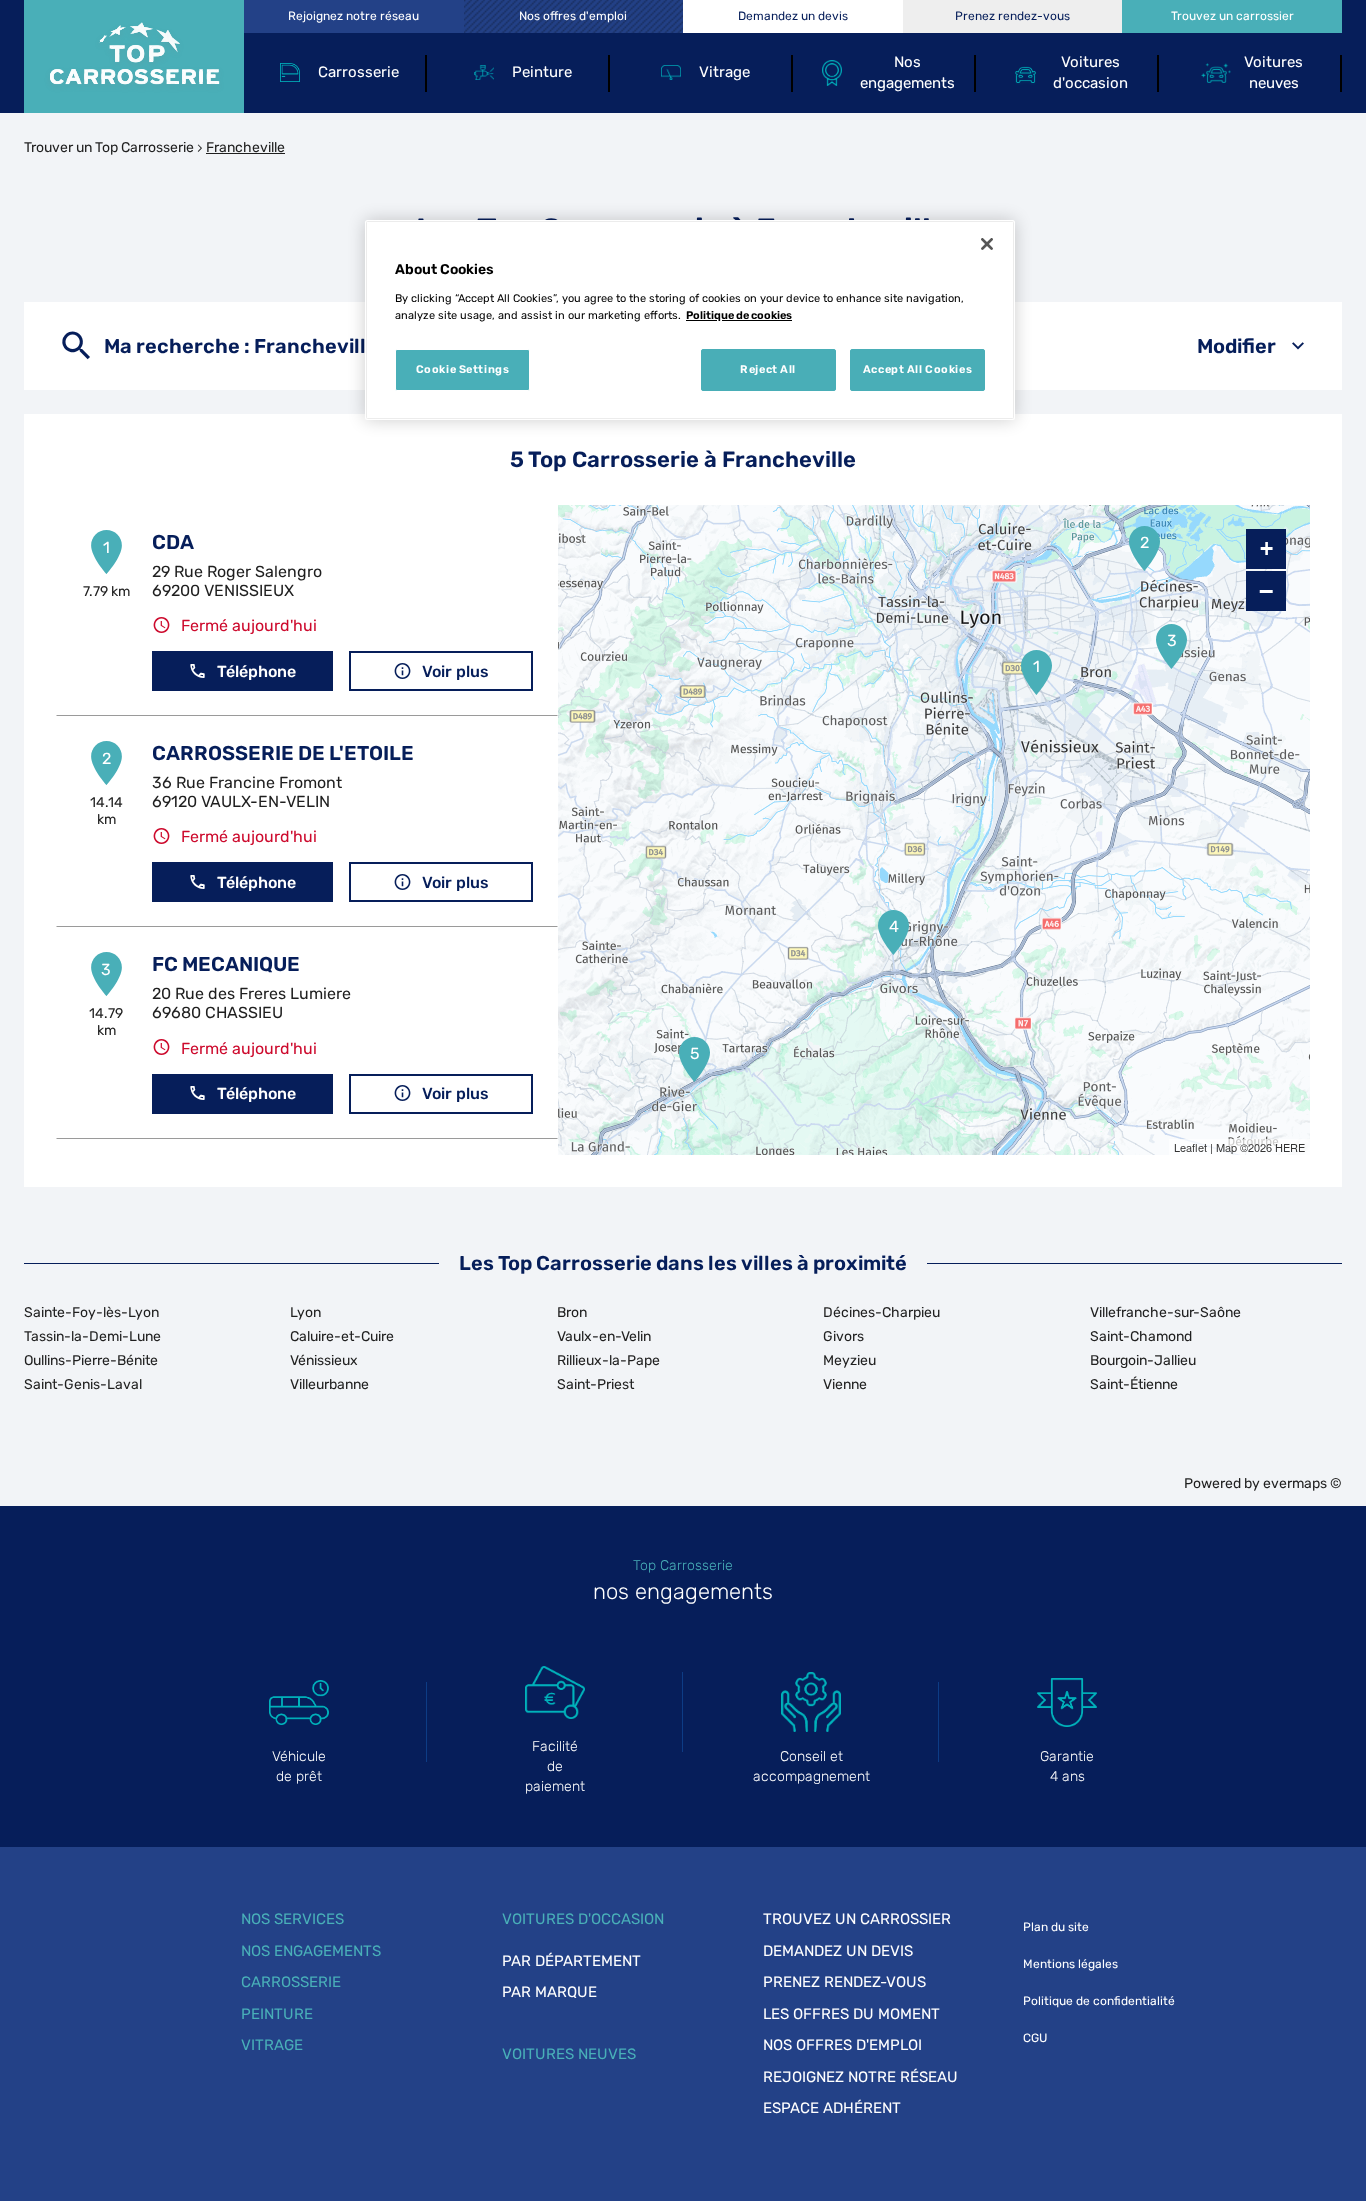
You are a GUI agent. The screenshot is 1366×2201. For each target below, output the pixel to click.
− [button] (1266, 591)
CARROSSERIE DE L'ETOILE (283, 753)
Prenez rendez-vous (844, 1982)
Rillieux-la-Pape (608, 1360)
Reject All (768, 369)
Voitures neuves (569, 2054)
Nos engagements (311, 1951)
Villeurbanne (329, 1384)
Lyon (305, 1312)
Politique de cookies (739, 315)
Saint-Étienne (1134, 1384)
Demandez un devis (838, 1951)
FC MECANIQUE (226, 964)
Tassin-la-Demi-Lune (92, 1336)
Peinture (277, 2014)
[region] (690, 320)
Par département (571, 1961)
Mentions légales (1070, 1964)
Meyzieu (849, 1360)
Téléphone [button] (256, 671)
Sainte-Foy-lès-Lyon (91, 1312)
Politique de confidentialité (1099, 2001)
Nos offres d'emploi (842, 2045)
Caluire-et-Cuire (342, 1336)
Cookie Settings (463, 369)
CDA (173, 542)
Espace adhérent (832, 2108)
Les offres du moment (851, 2014)
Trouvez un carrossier (857, 1919)
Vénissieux (324, 1360)
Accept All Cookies (917, 369)
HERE (1290, 1147)
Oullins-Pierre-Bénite (91, 1360)
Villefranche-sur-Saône (1165, 1312)
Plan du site (1056, 1927)
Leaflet (1190, 1147)
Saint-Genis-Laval (83, 1384)
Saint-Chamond (1141, 1336)
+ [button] (1266, 548)
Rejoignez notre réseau (860, 2077)
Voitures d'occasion (583, 1919)
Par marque (549, 1992)
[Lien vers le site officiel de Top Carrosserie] (134, 56)
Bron (572, 1312)
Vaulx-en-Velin (604, 1336)
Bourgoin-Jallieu (1143, 1360)
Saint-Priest (595, 1384)
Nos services (292, 1919)
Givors (843, 1336)
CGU (1035, 2038)
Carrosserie (291, 1982)
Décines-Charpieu (881, 1312)
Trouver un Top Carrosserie (109, 147)
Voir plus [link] (455, 671)
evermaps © (1302, 1483)
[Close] (987, 244)
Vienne (845, 1384)
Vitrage (272, 2045)
